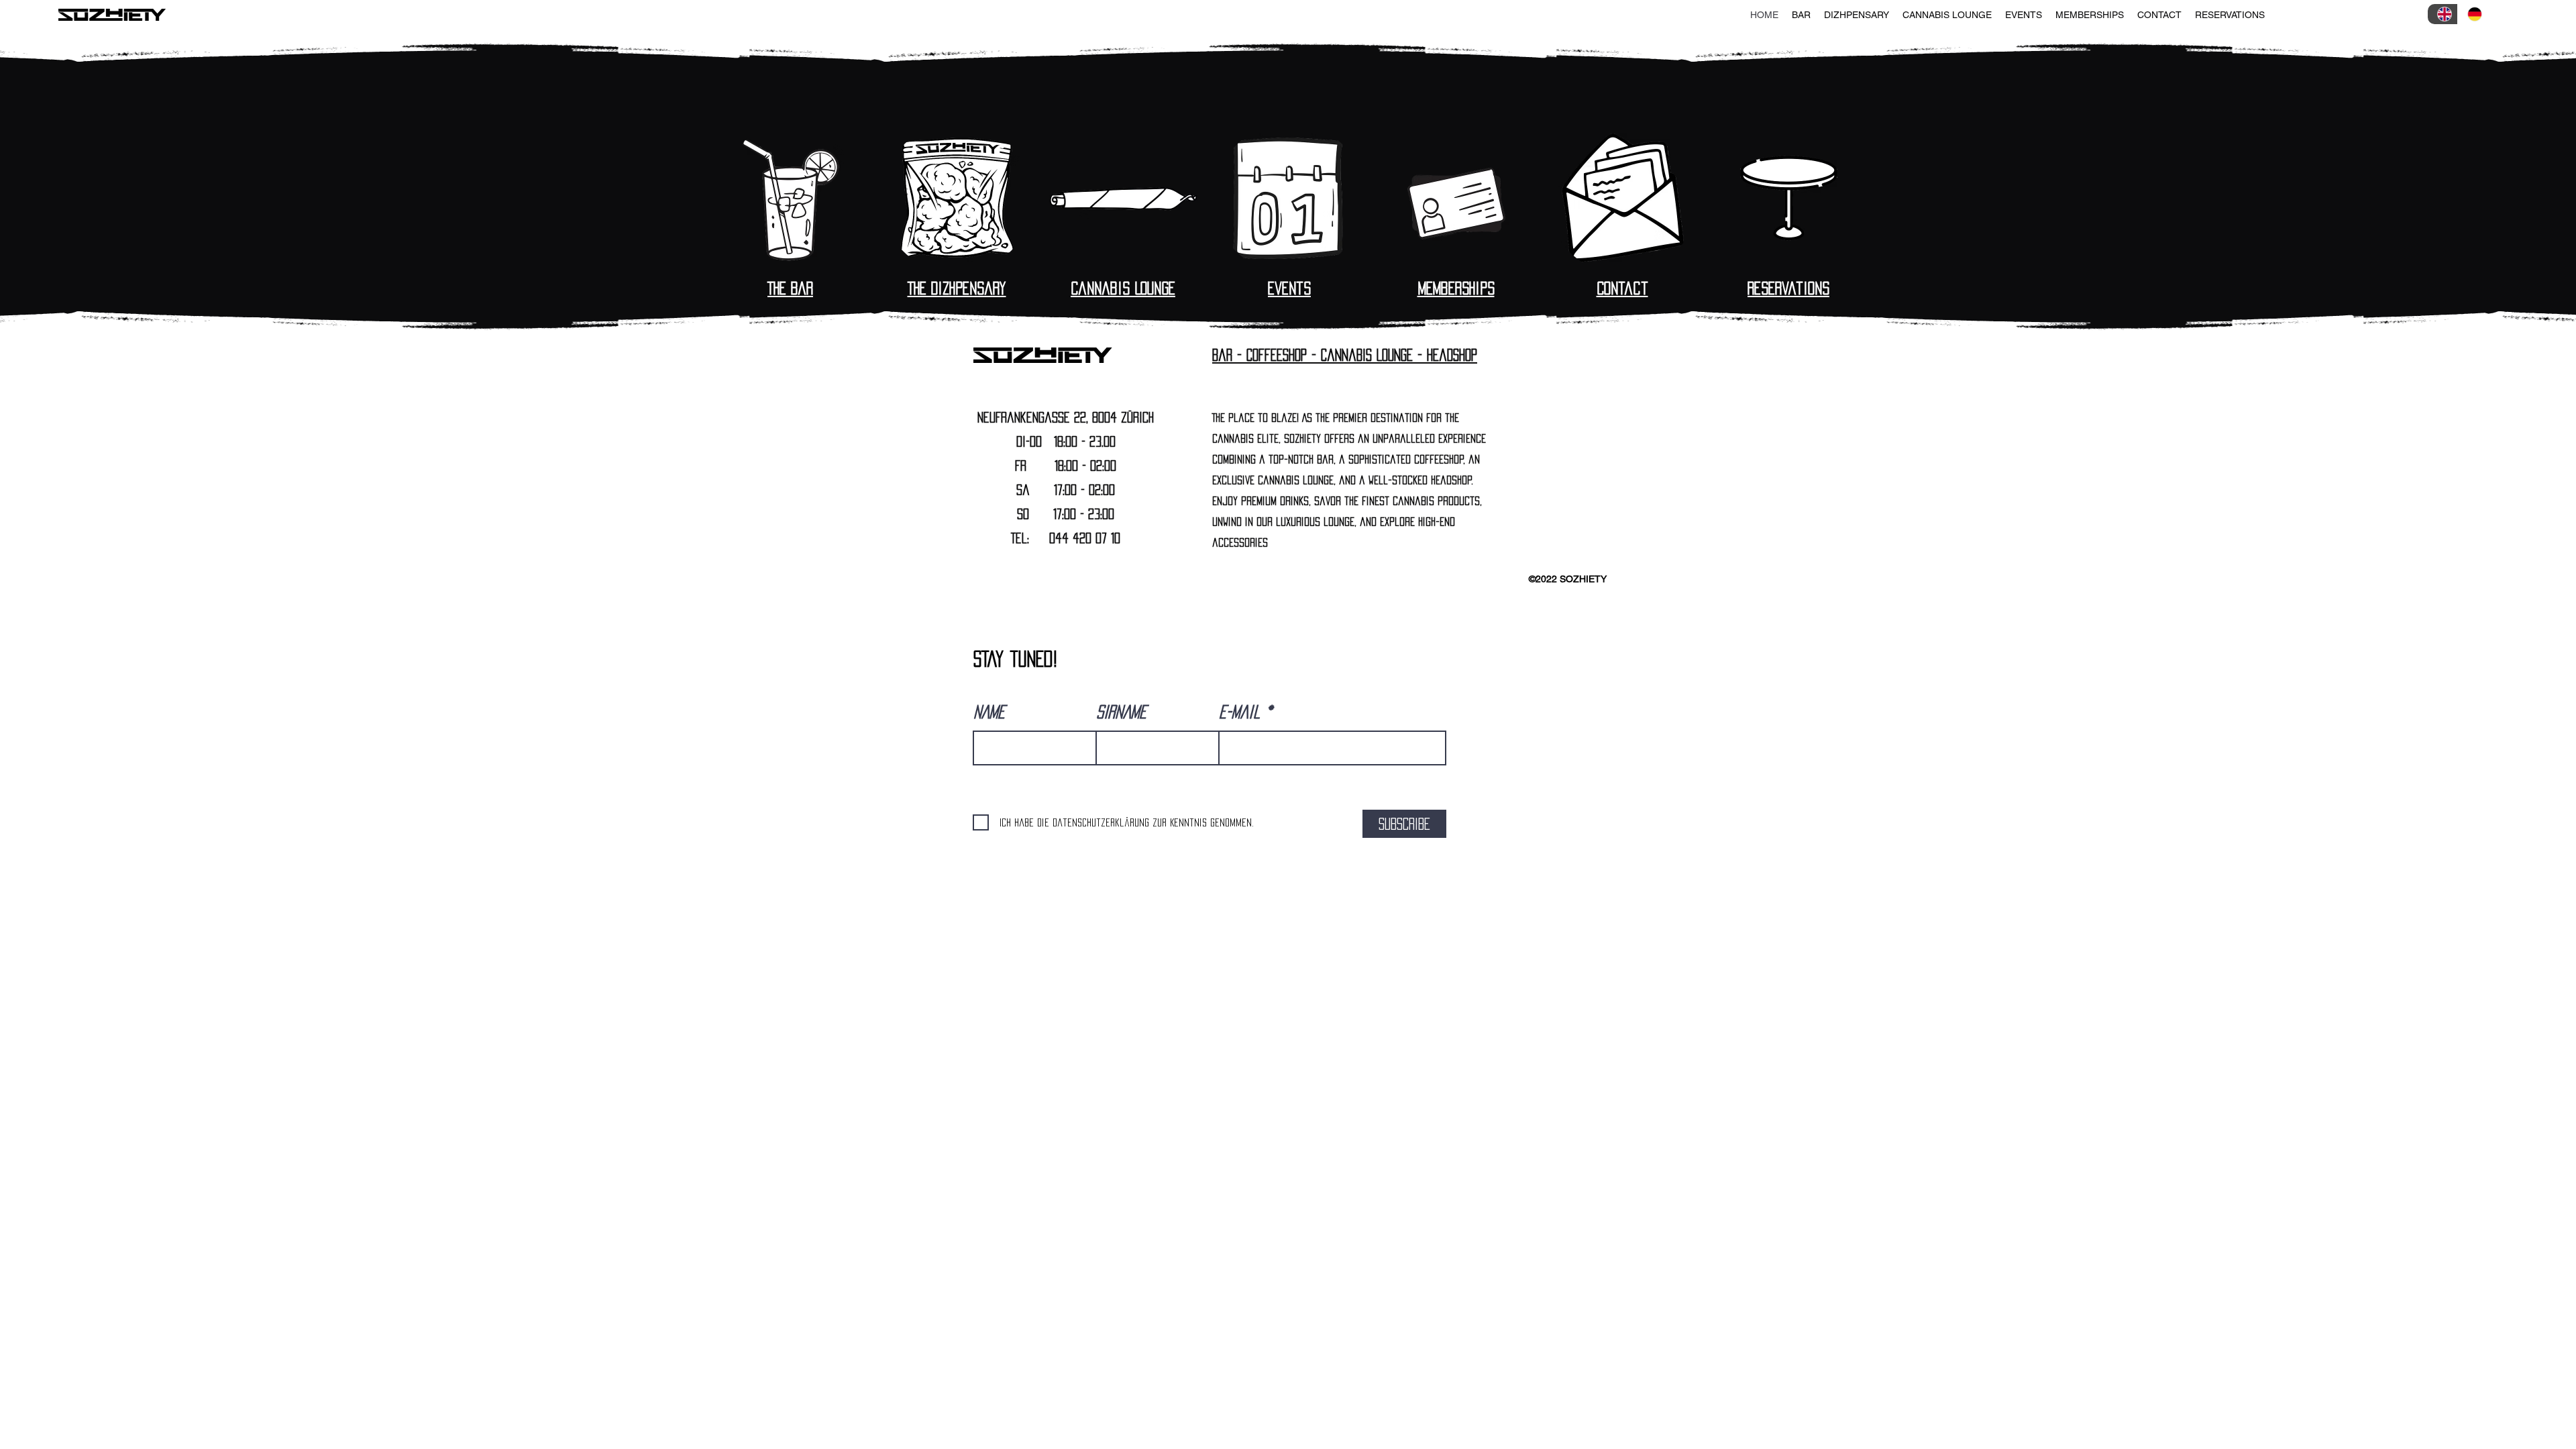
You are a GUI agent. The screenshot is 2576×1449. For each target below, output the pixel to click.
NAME (989, 712)
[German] (2472, 14)
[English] (2443, 14)
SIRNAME (1121, 712)
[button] (1801, 15)
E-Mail (1240, 712)
